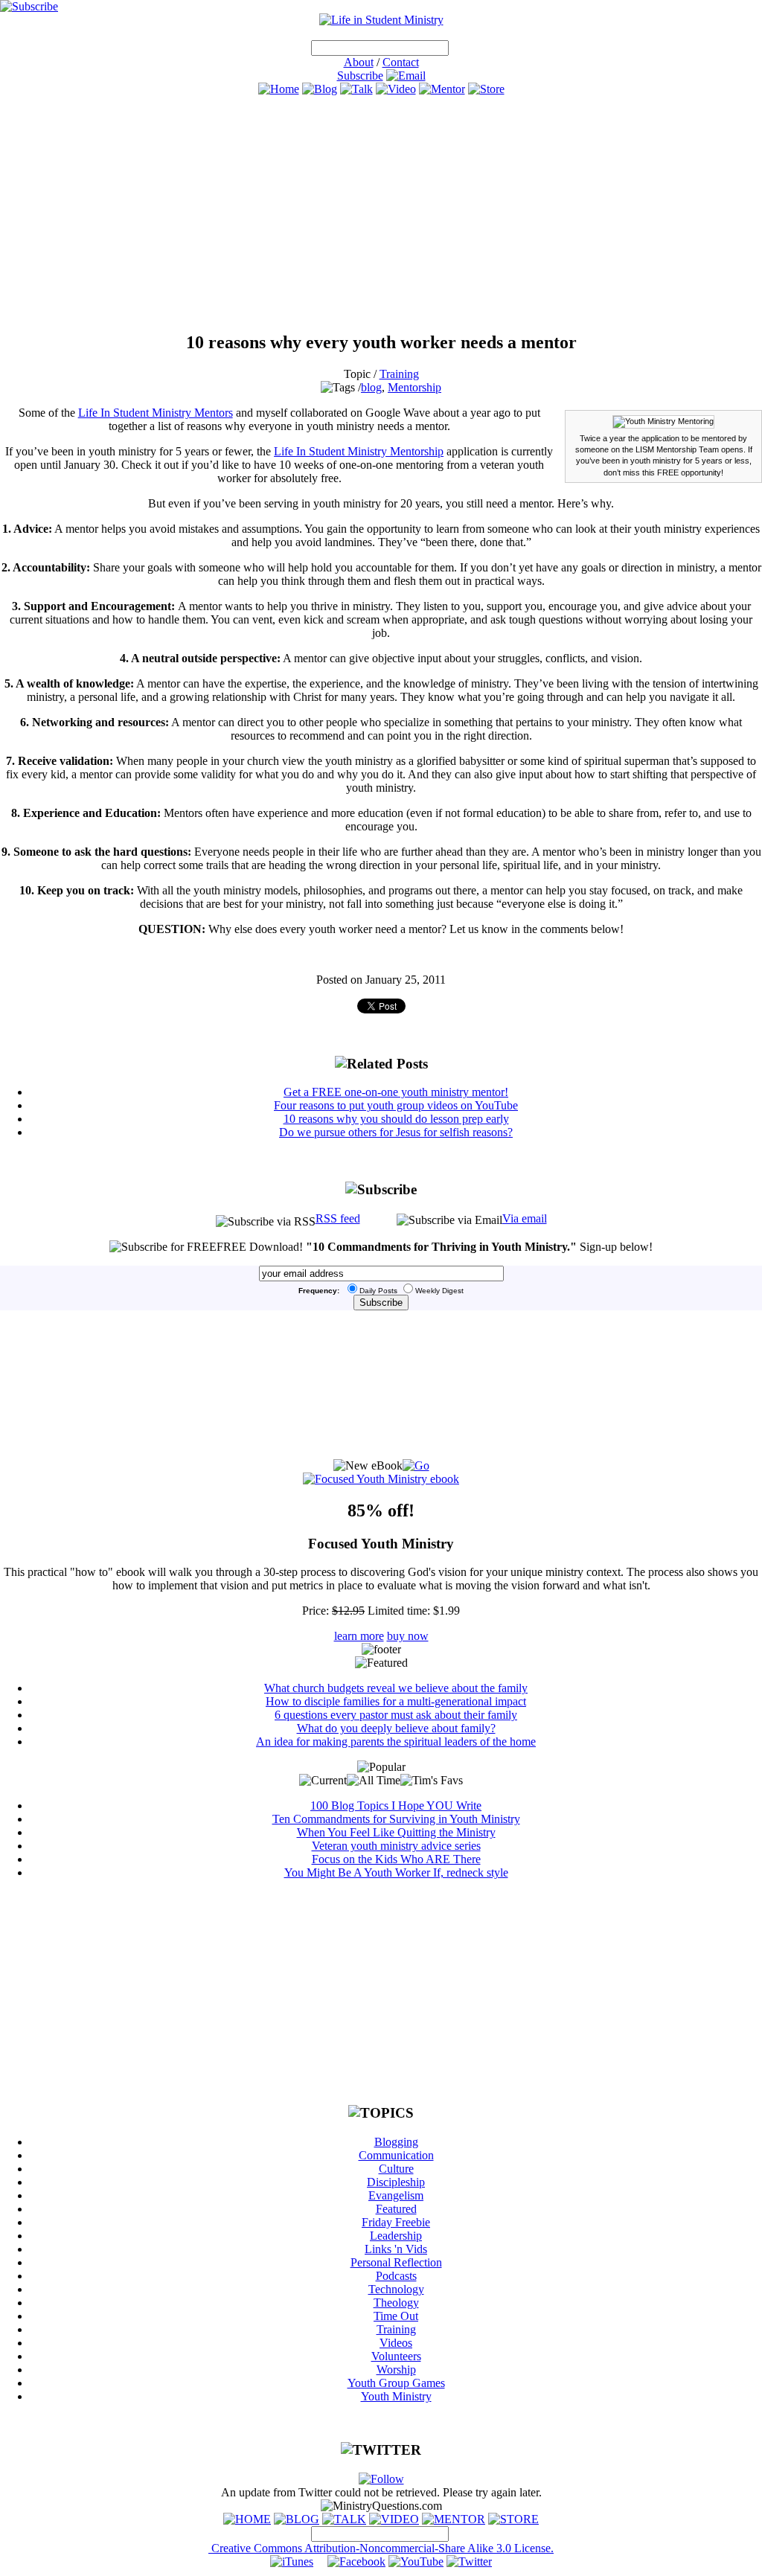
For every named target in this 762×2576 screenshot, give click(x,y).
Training (399, 374)
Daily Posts (378, 1291)
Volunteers (396, 2356)
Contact (401, 62)
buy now (408, 1636)
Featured (396, 2209)
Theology (396, 2303)
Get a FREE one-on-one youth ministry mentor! (396, 1092)
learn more (359, 1636)
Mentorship (414, 387)
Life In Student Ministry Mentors (156, 413)
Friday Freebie (396, 2222)
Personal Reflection (396, 2262)
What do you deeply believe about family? (396, 1728)
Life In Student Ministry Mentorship (359, 451)
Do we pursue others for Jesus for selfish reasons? (396, 1132)
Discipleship (396, 2182)
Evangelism (396, 2195)
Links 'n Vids (396, 2249)
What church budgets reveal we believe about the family (396, 1688)
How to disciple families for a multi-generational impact (396, 1701)
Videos (396, 2343)
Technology (396, 2289)
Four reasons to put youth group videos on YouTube (396, 1105)
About (359, 62)
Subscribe (360, 76)
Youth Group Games (396, 2383)
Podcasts (396, 2276)
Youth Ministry (396, 2396)
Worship (396, 2370)
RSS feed (338, 1218)
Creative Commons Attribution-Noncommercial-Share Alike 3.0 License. (381, 2548)
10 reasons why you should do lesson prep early (396, 1119)
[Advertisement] (381, 214)
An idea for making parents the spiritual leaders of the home (396, 1742)
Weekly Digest (439, 1291)
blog (371, 387)
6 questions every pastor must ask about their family (396, 1715)
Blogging (396, 2142)
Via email (525, 1218)
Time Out (396, 2316)
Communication (396, 2155)
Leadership (396, 2236)
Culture (396, 2169)
